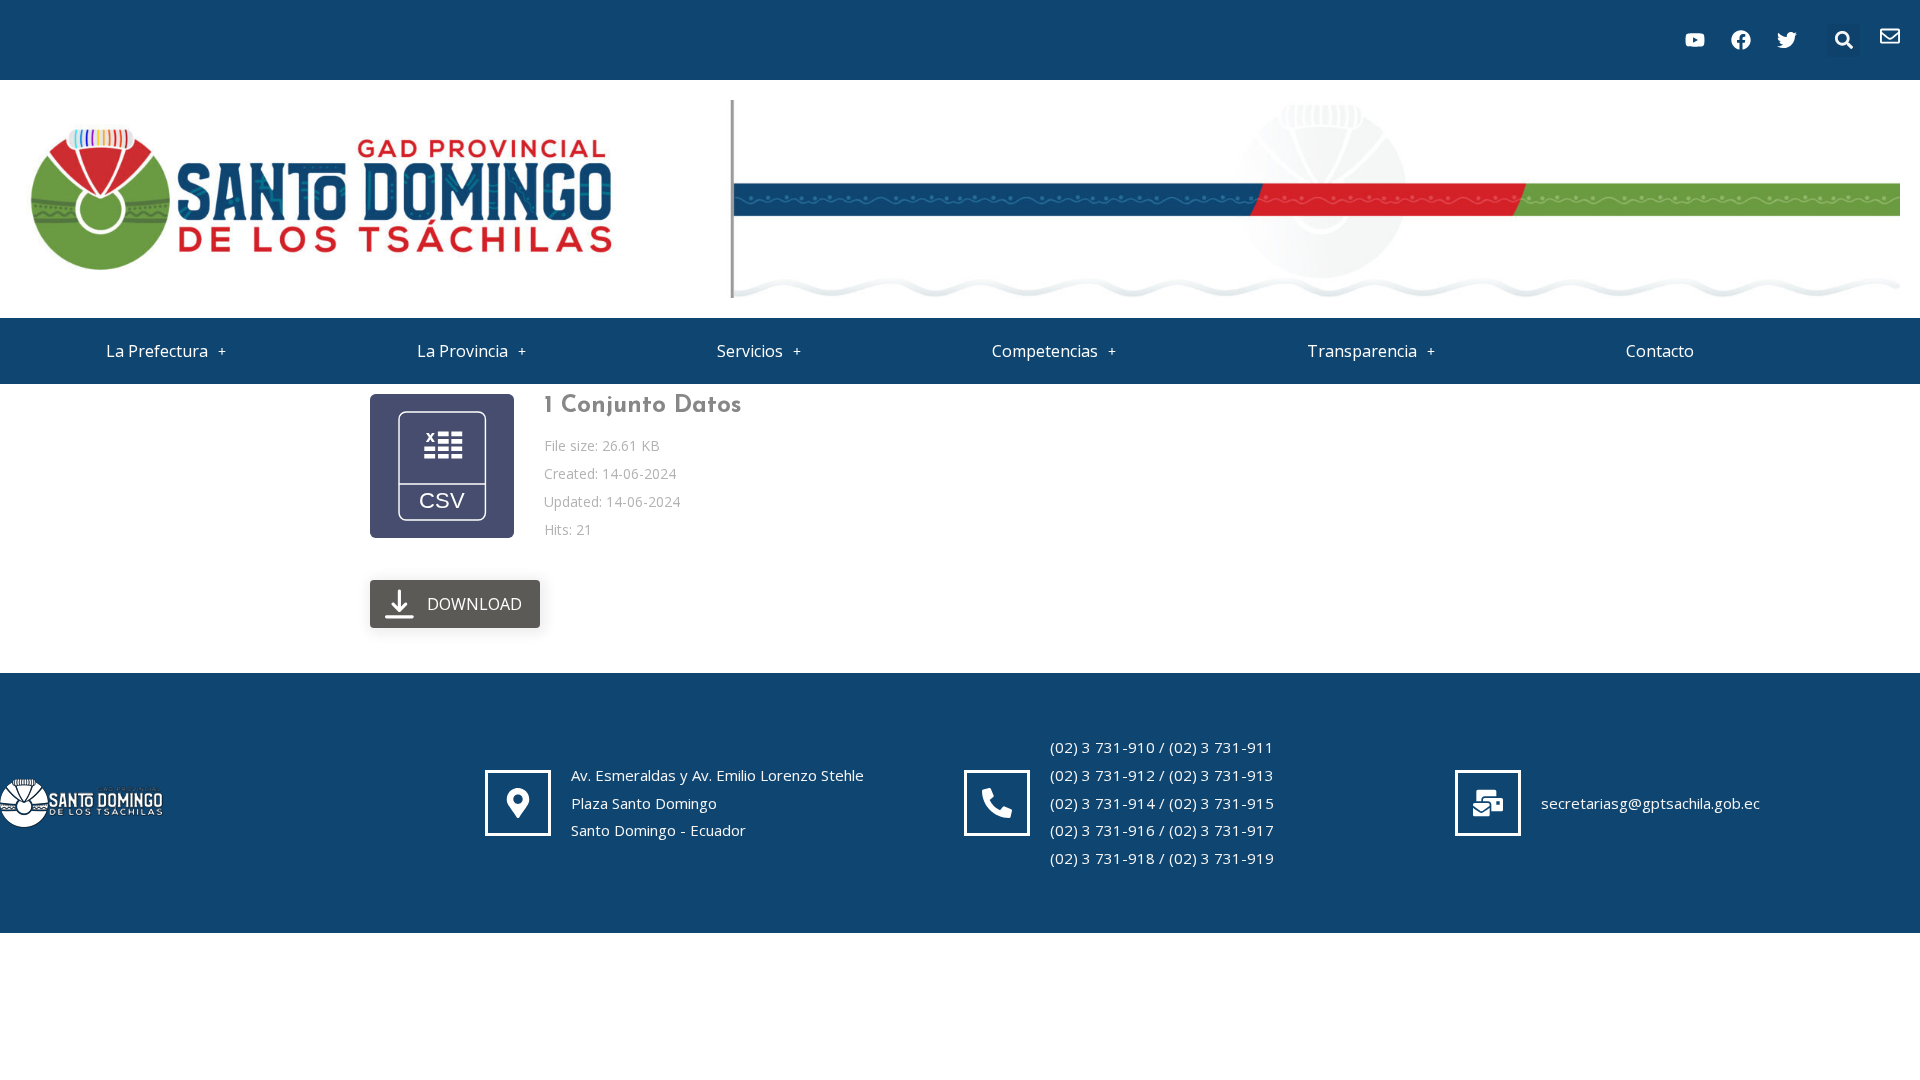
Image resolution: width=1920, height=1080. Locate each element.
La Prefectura (157, 351)
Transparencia (1362, 351)
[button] (1843, 40)
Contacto (1660, 351)
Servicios (750, 351)
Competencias (1045, 351)
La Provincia (462, 351)
